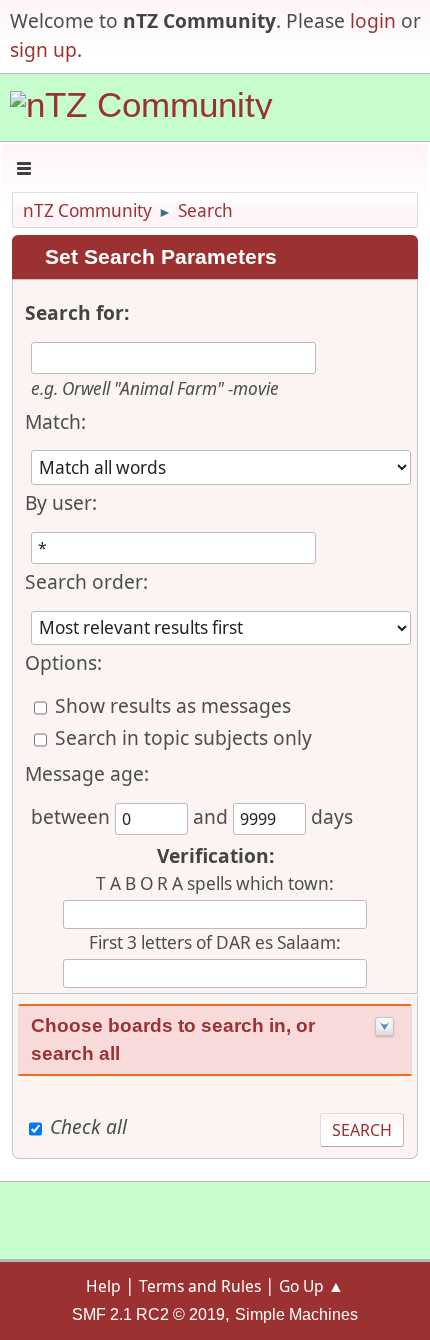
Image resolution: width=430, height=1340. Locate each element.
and (213, 816)
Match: (55, 421)
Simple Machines (296, 1314)
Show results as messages (173, 705)
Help (103, 1286)
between (73, 816)
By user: (61, 502)
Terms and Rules (200, 1286)
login (373, 20)
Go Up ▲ (311, 1286)
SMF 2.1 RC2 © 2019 (148, 1314)
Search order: (86, 581)
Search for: (77, 312)
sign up (43, 49)
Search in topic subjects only (183, 737)
